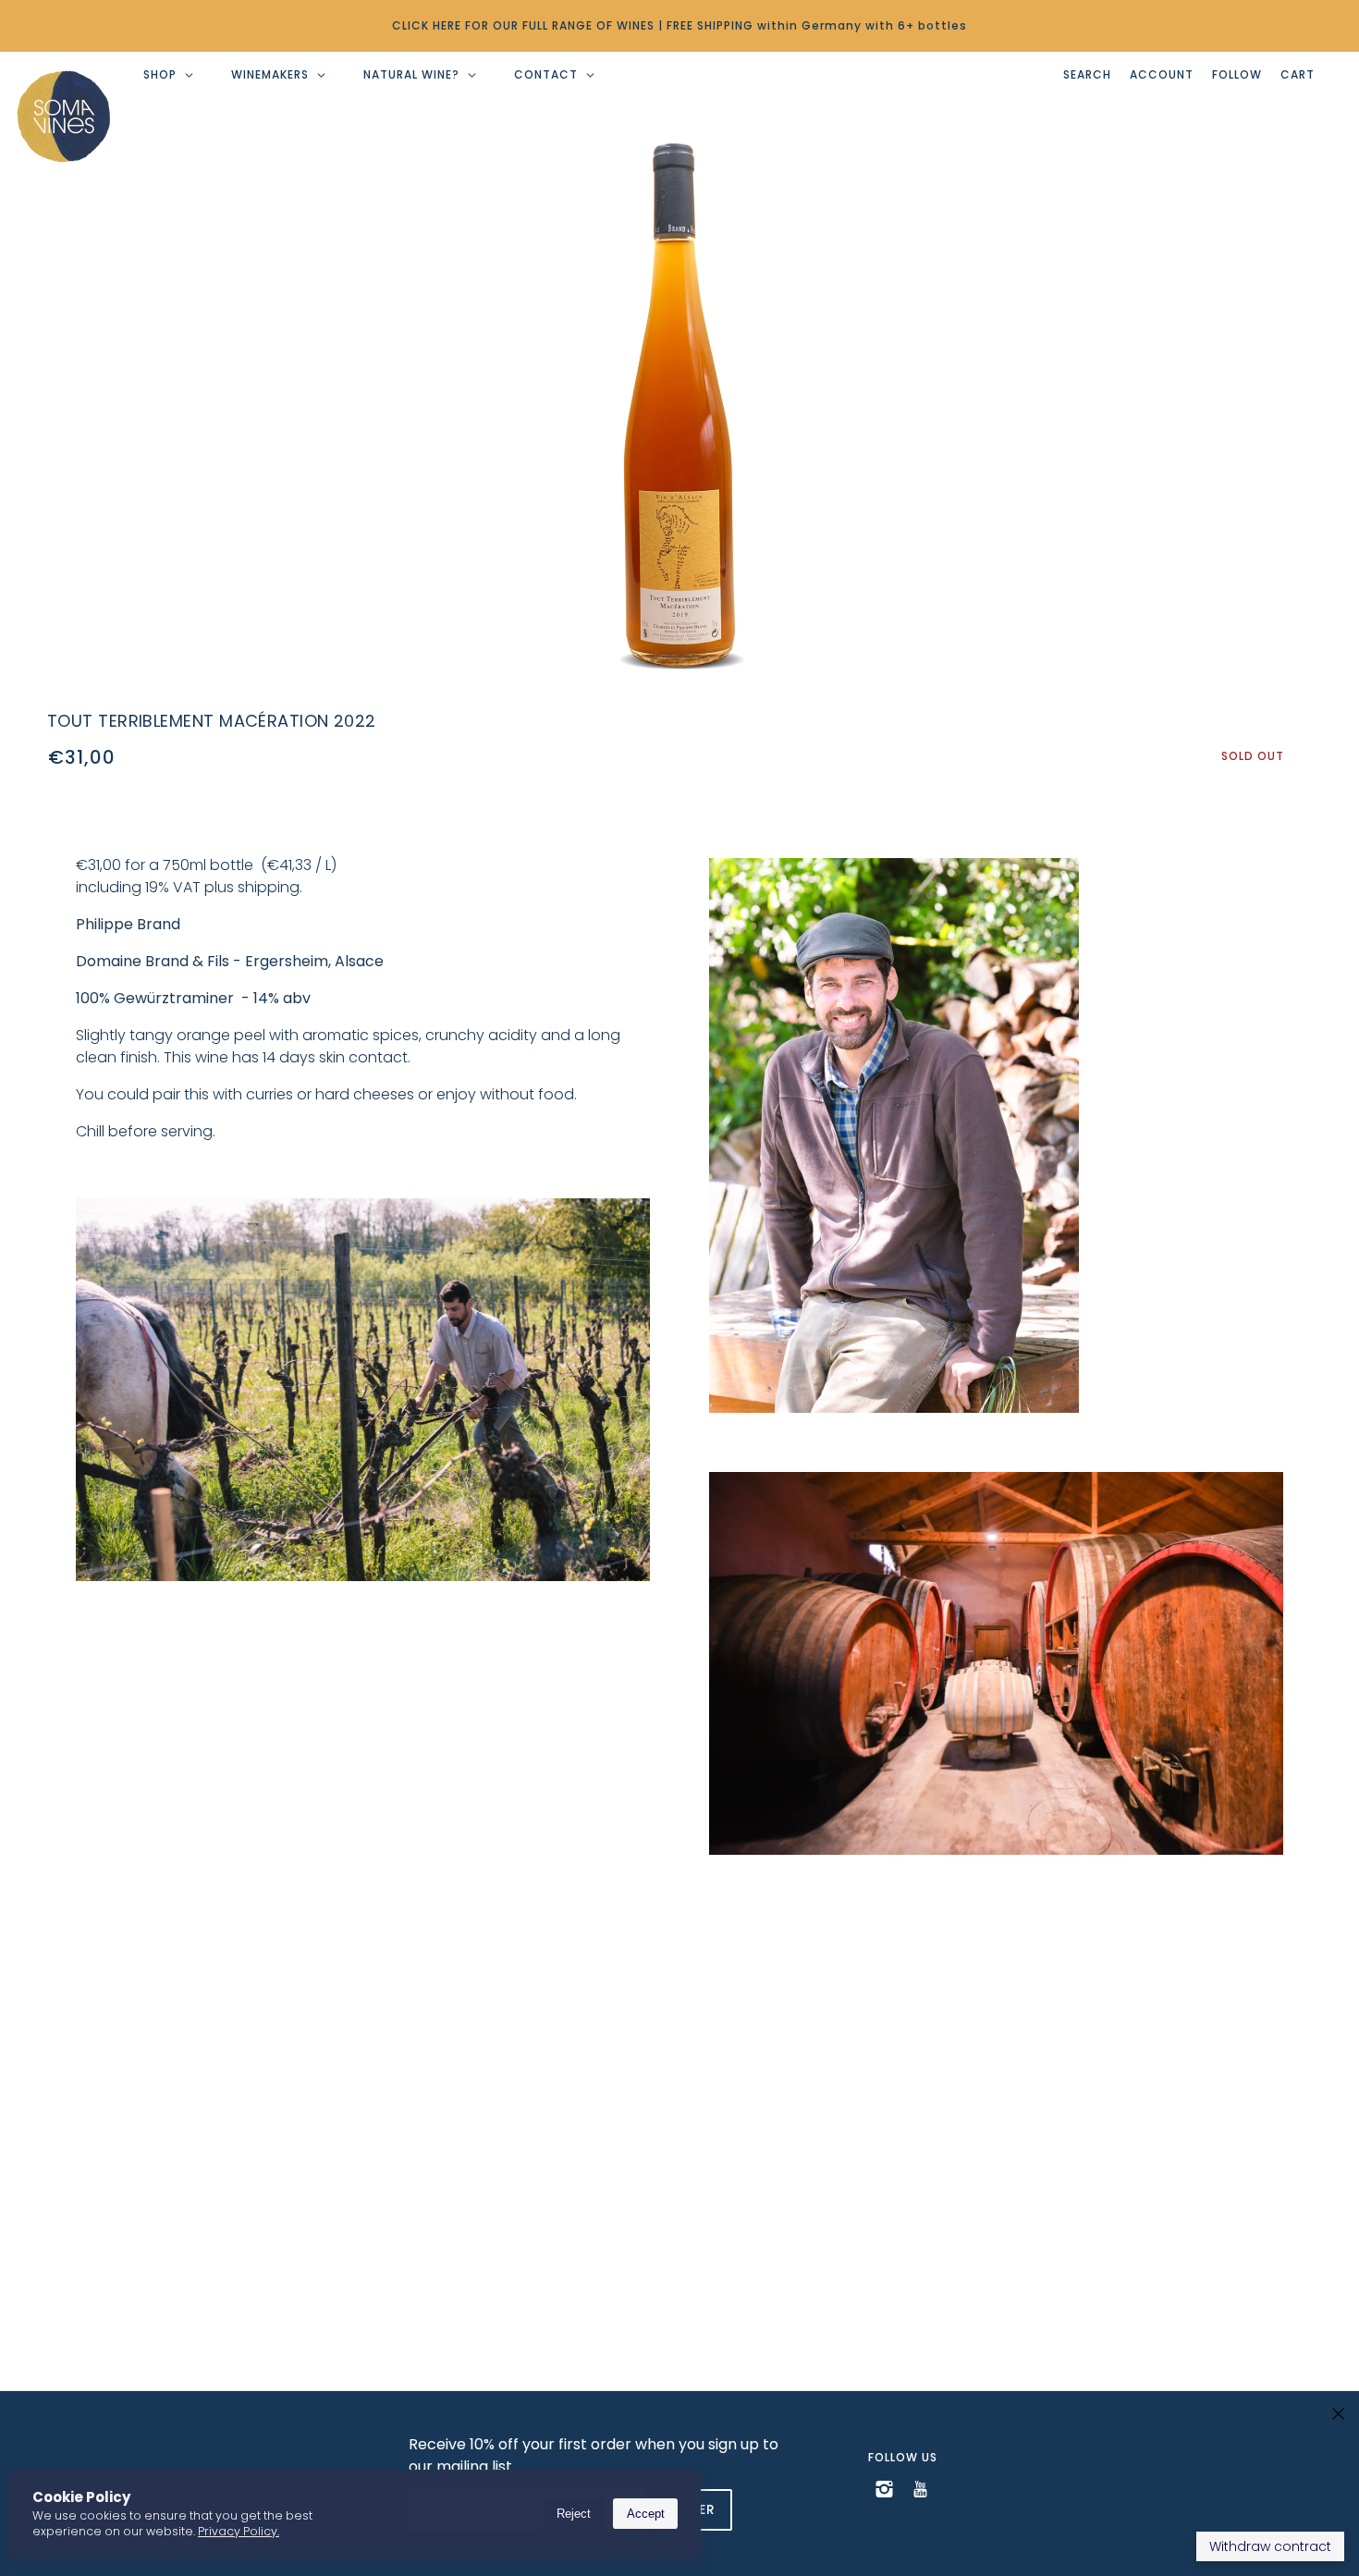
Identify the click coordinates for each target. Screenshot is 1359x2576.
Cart (1298, 74)
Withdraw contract (1270, 2546)
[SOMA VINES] (64, 117)
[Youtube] (920, 2488)
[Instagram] (884, 2488)
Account (1162, 74)
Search (1087, 74)
